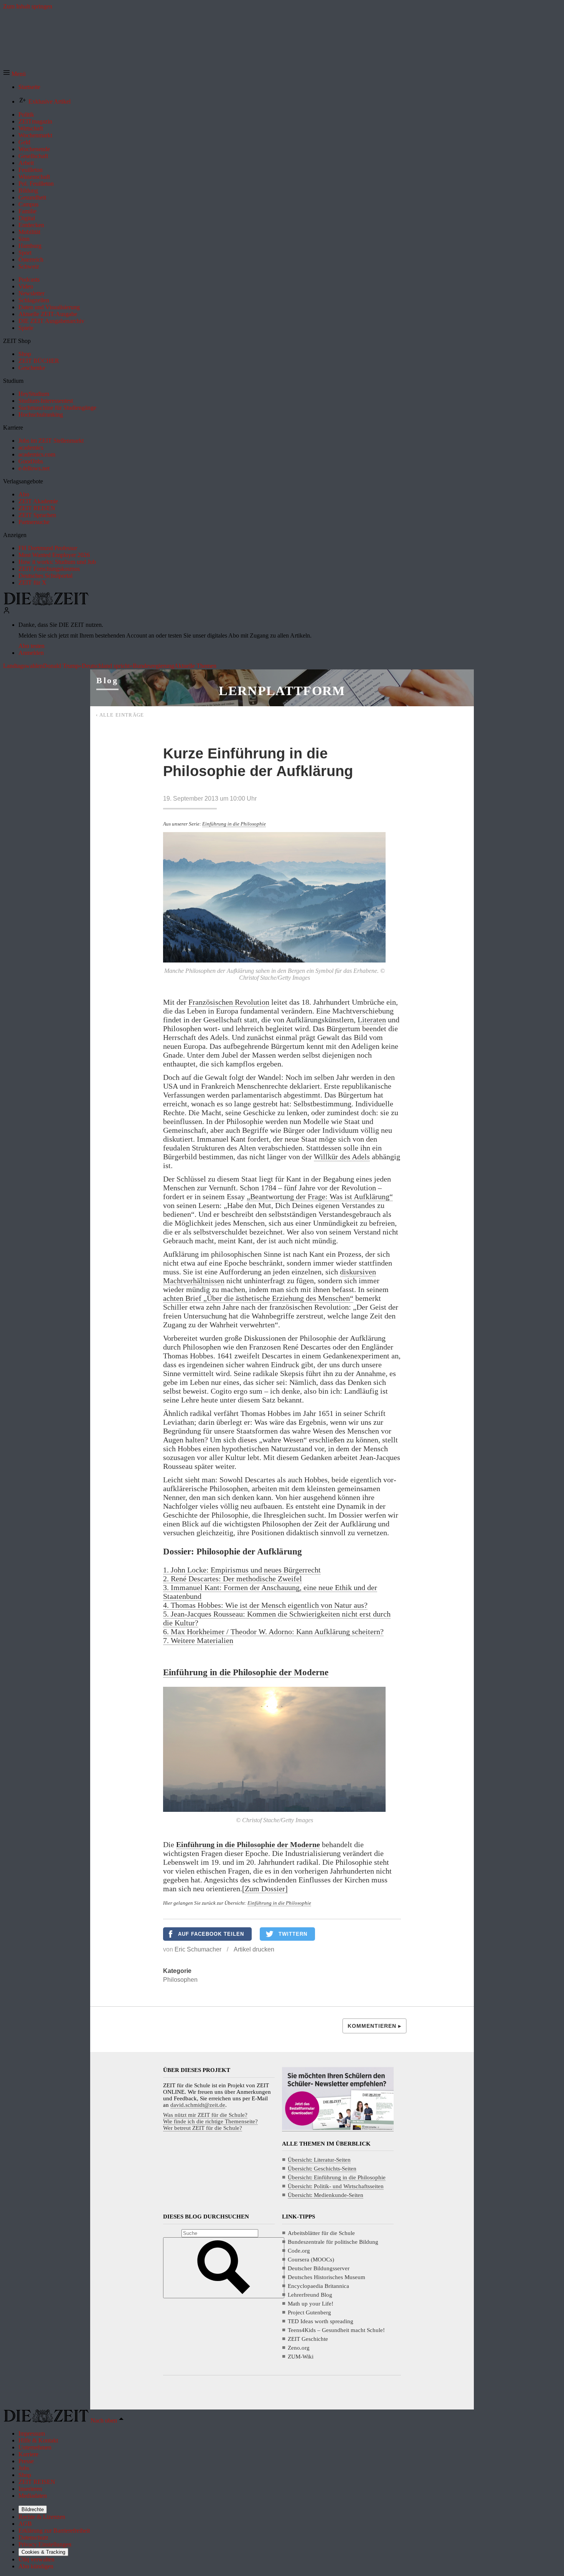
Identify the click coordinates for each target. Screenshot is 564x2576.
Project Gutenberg (309, 2312)
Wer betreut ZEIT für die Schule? (203, 2128)
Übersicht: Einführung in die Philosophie (337, 2177)
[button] (14, 74)
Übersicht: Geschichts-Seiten (322, 2169)
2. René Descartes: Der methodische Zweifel (233, 1579)
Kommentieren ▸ (374, 2026)
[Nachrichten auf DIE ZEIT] (46, 603)
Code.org (299, 2251)
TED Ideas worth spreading (321, 2321)
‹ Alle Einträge (120, 715)
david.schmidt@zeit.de (198, 2105)
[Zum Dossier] (265, 1889)
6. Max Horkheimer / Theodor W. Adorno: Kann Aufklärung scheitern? (273, 1632)
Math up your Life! (311, 2304)
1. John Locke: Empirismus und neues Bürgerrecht (242, 1570)
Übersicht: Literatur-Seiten (319, 2160)
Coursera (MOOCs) (311, 2260)
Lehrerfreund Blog (310, 2295)
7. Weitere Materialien (198, 1640)
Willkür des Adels (342, 1157)
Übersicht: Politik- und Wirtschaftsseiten (336, 2186)
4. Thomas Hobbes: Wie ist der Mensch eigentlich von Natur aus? (265, 1605)
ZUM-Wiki (301, 2357)
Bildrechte (33, 2509)
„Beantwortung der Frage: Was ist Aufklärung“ (320, 1197)
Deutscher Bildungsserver (319, 2268)
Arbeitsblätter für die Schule (321, 2233)
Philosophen (180, 1980)
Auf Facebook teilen (211, 1934)
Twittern (293, 1934)
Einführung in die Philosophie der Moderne (246, 1672)
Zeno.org (299, 2348)
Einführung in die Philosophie (234, 824)
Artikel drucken (254, 1949)
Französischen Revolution (229, 1002)
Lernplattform (282, 691)
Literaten (372, 1020)
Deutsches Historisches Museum (327, 2277)
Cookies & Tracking (43, 2552)
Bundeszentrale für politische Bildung (333, 2242)
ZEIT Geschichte (308, 2339)
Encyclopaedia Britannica (318, 2286)
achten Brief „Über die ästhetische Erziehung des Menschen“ (258, 1298)
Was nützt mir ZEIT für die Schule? (205, 2115)
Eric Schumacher (198, 1949)
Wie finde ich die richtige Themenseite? (210, 2121)
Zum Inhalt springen (28, 6)
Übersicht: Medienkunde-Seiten (326, 2195)
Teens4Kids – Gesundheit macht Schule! (336, 2330)
